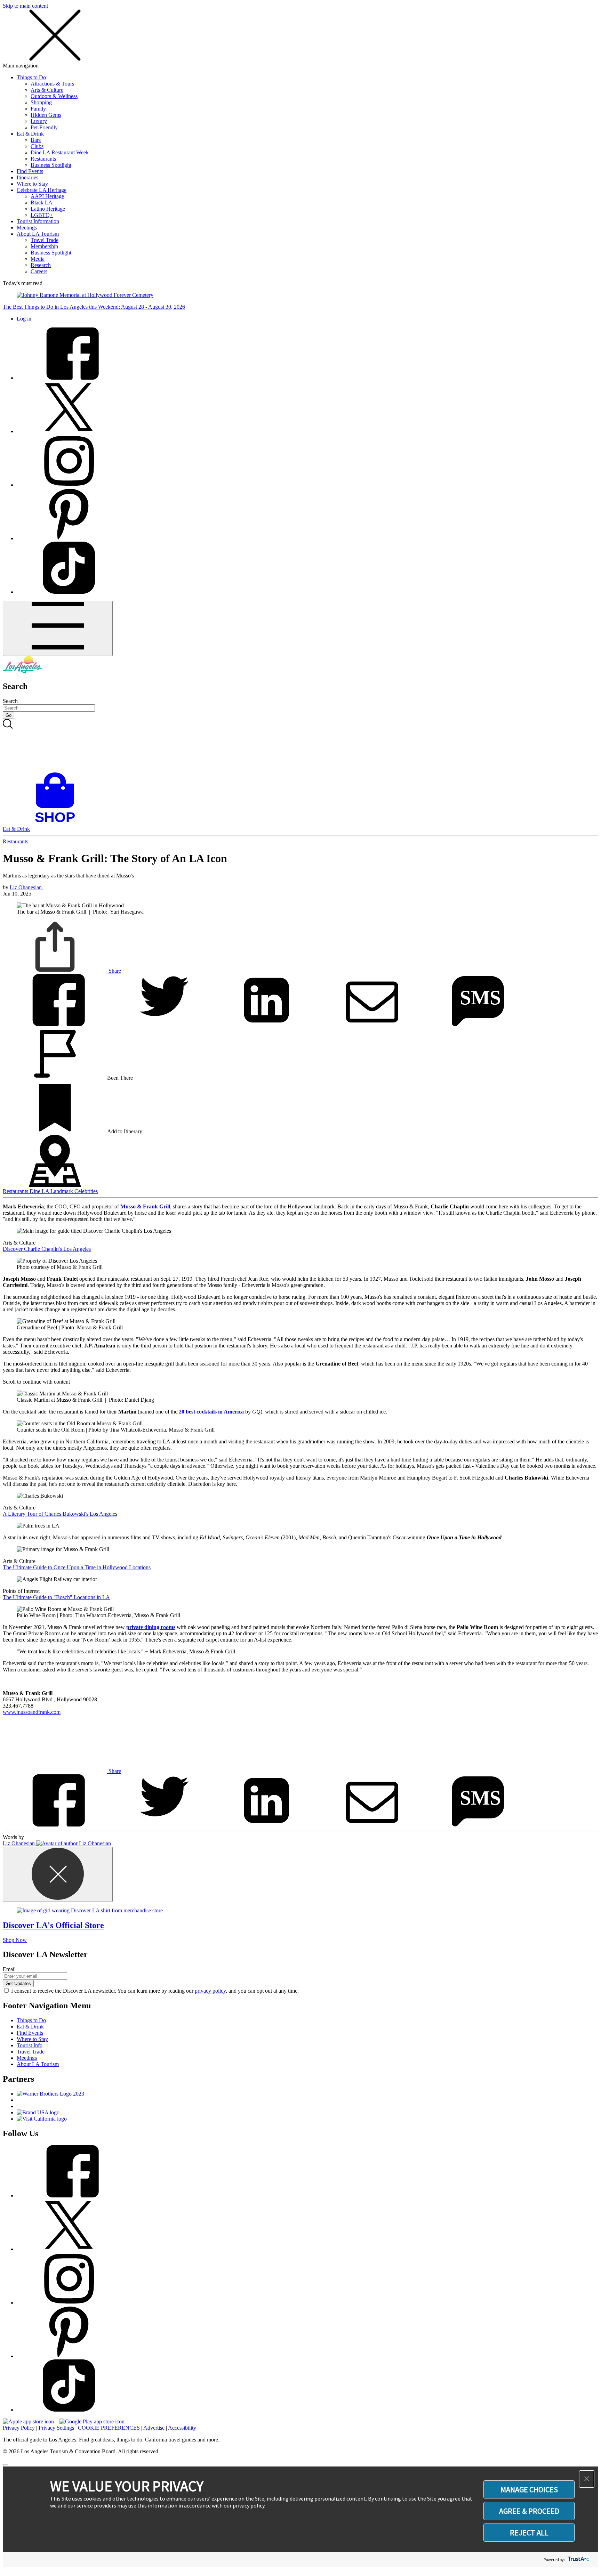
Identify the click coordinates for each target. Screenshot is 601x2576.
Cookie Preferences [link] (109, 2428)
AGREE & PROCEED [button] (529, 2511)
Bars (36, 140)
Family (38, 109)
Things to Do (31, 77)
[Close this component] (58, 1874)
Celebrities (86, 1191)
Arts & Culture (47, 90)
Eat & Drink (30, 134)
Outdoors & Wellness (54, 96)
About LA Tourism (38, 234)
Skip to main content (25, 6)
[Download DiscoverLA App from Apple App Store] (28, 2421)
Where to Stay (32, 184)
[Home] (23, 671)
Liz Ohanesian (26, 887)
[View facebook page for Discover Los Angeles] (69, 378)
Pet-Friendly (44, 127)
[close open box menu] (55, 59)
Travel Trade (45, 240)
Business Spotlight (51, 165)
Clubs (37, 146)
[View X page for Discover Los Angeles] (69, 431)
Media (38, 259)
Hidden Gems (46, 115)
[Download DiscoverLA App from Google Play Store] (92, 2421)
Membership (44, 246)
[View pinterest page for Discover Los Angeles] (69, 538)
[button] (587, 2479)
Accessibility (182, 2428)
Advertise (154, 2428)
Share (114, 971)
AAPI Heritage (47, 196)
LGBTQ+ (42, 215)
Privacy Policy (19, 2428)
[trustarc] (578, 2559)
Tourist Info (30, 2045)
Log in (24, 319)
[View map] (55, 1185)
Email (9, 1969)
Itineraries (27, 177)
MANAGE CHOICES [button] (529, 2489)
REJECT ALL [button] (529, 2533)
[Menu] (58, 628)
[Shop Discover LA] (58, 823)
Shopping (41, 102)
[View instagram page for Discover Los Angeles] (69, 485)
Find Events (30, 171)
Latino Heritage (48, 209)
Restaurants (43, 159)
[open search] (300, 746)
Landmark (62, 1191)
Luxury (39, 121)
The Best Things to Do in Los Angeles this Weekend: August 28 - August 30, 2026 (94, 307)
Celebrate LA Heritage (42, 190)
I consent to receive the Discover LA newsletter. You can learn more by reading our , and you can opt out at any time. (155, 1991)
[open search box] (300, 746)
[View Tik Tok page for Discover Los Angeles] (69, 592)
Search (10, 701)
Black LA (42, 202)
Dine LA (40, 1191)
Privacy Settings (56, 2428)
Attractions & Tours (52, 84)
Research (41, 265)
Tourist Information (38, 221)
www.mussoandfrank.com (32, 1712)
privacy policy (210, 1991)
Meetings (27, 228)
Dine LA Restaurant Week (60, 152)
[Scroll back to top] (6, 2465)
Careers (39, 271)
